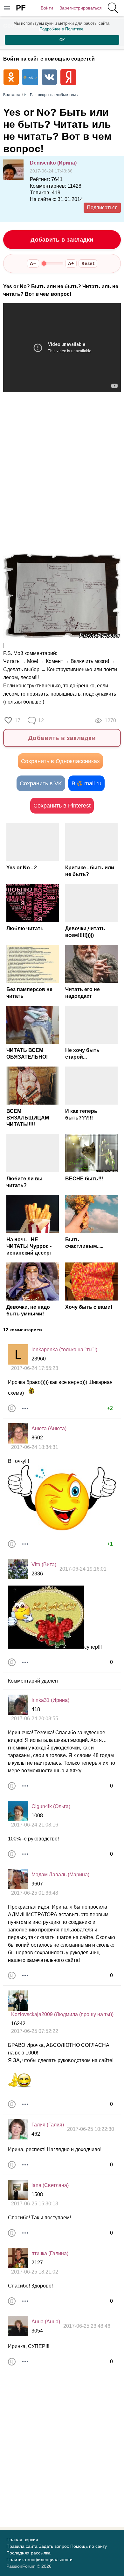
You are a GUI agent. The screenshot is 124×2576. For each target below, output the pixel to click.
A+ (71, 263)
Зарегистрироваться (81, 8)
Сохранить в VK (41, 783)
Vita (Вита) (44, 1564)
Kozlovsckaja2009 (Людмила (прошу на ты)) (62, 2014)
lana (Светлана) (50, 2185)
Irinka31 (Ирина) (50, 1700)
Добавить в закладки (62, 240)
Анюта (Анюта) (49, 1428)
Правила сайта (22, 2546)
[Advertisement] (62, 481)
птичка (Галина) (50, 2253)
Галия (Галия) (48, 2125)
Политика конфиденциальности (39, 2560)
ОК (62, 40)
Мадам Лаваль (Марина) (60, 1875)
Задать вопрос (54, 2546)
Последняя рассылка (28, 2553)
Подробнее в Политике (61, 29)
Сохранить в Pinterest (62, 806)
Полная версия (22, 2540)
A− (33, 263)
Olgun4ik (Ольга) (51, 1806)
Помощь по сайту (89, 2546)
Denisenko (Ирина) (53, 163)
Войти (47, 8)
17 (17, 720)
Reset (88, 263)
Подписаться (102, 208)
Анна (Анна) (46, 2322)
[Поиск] (113, 8)
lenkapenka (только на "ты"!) (64, 1350)
